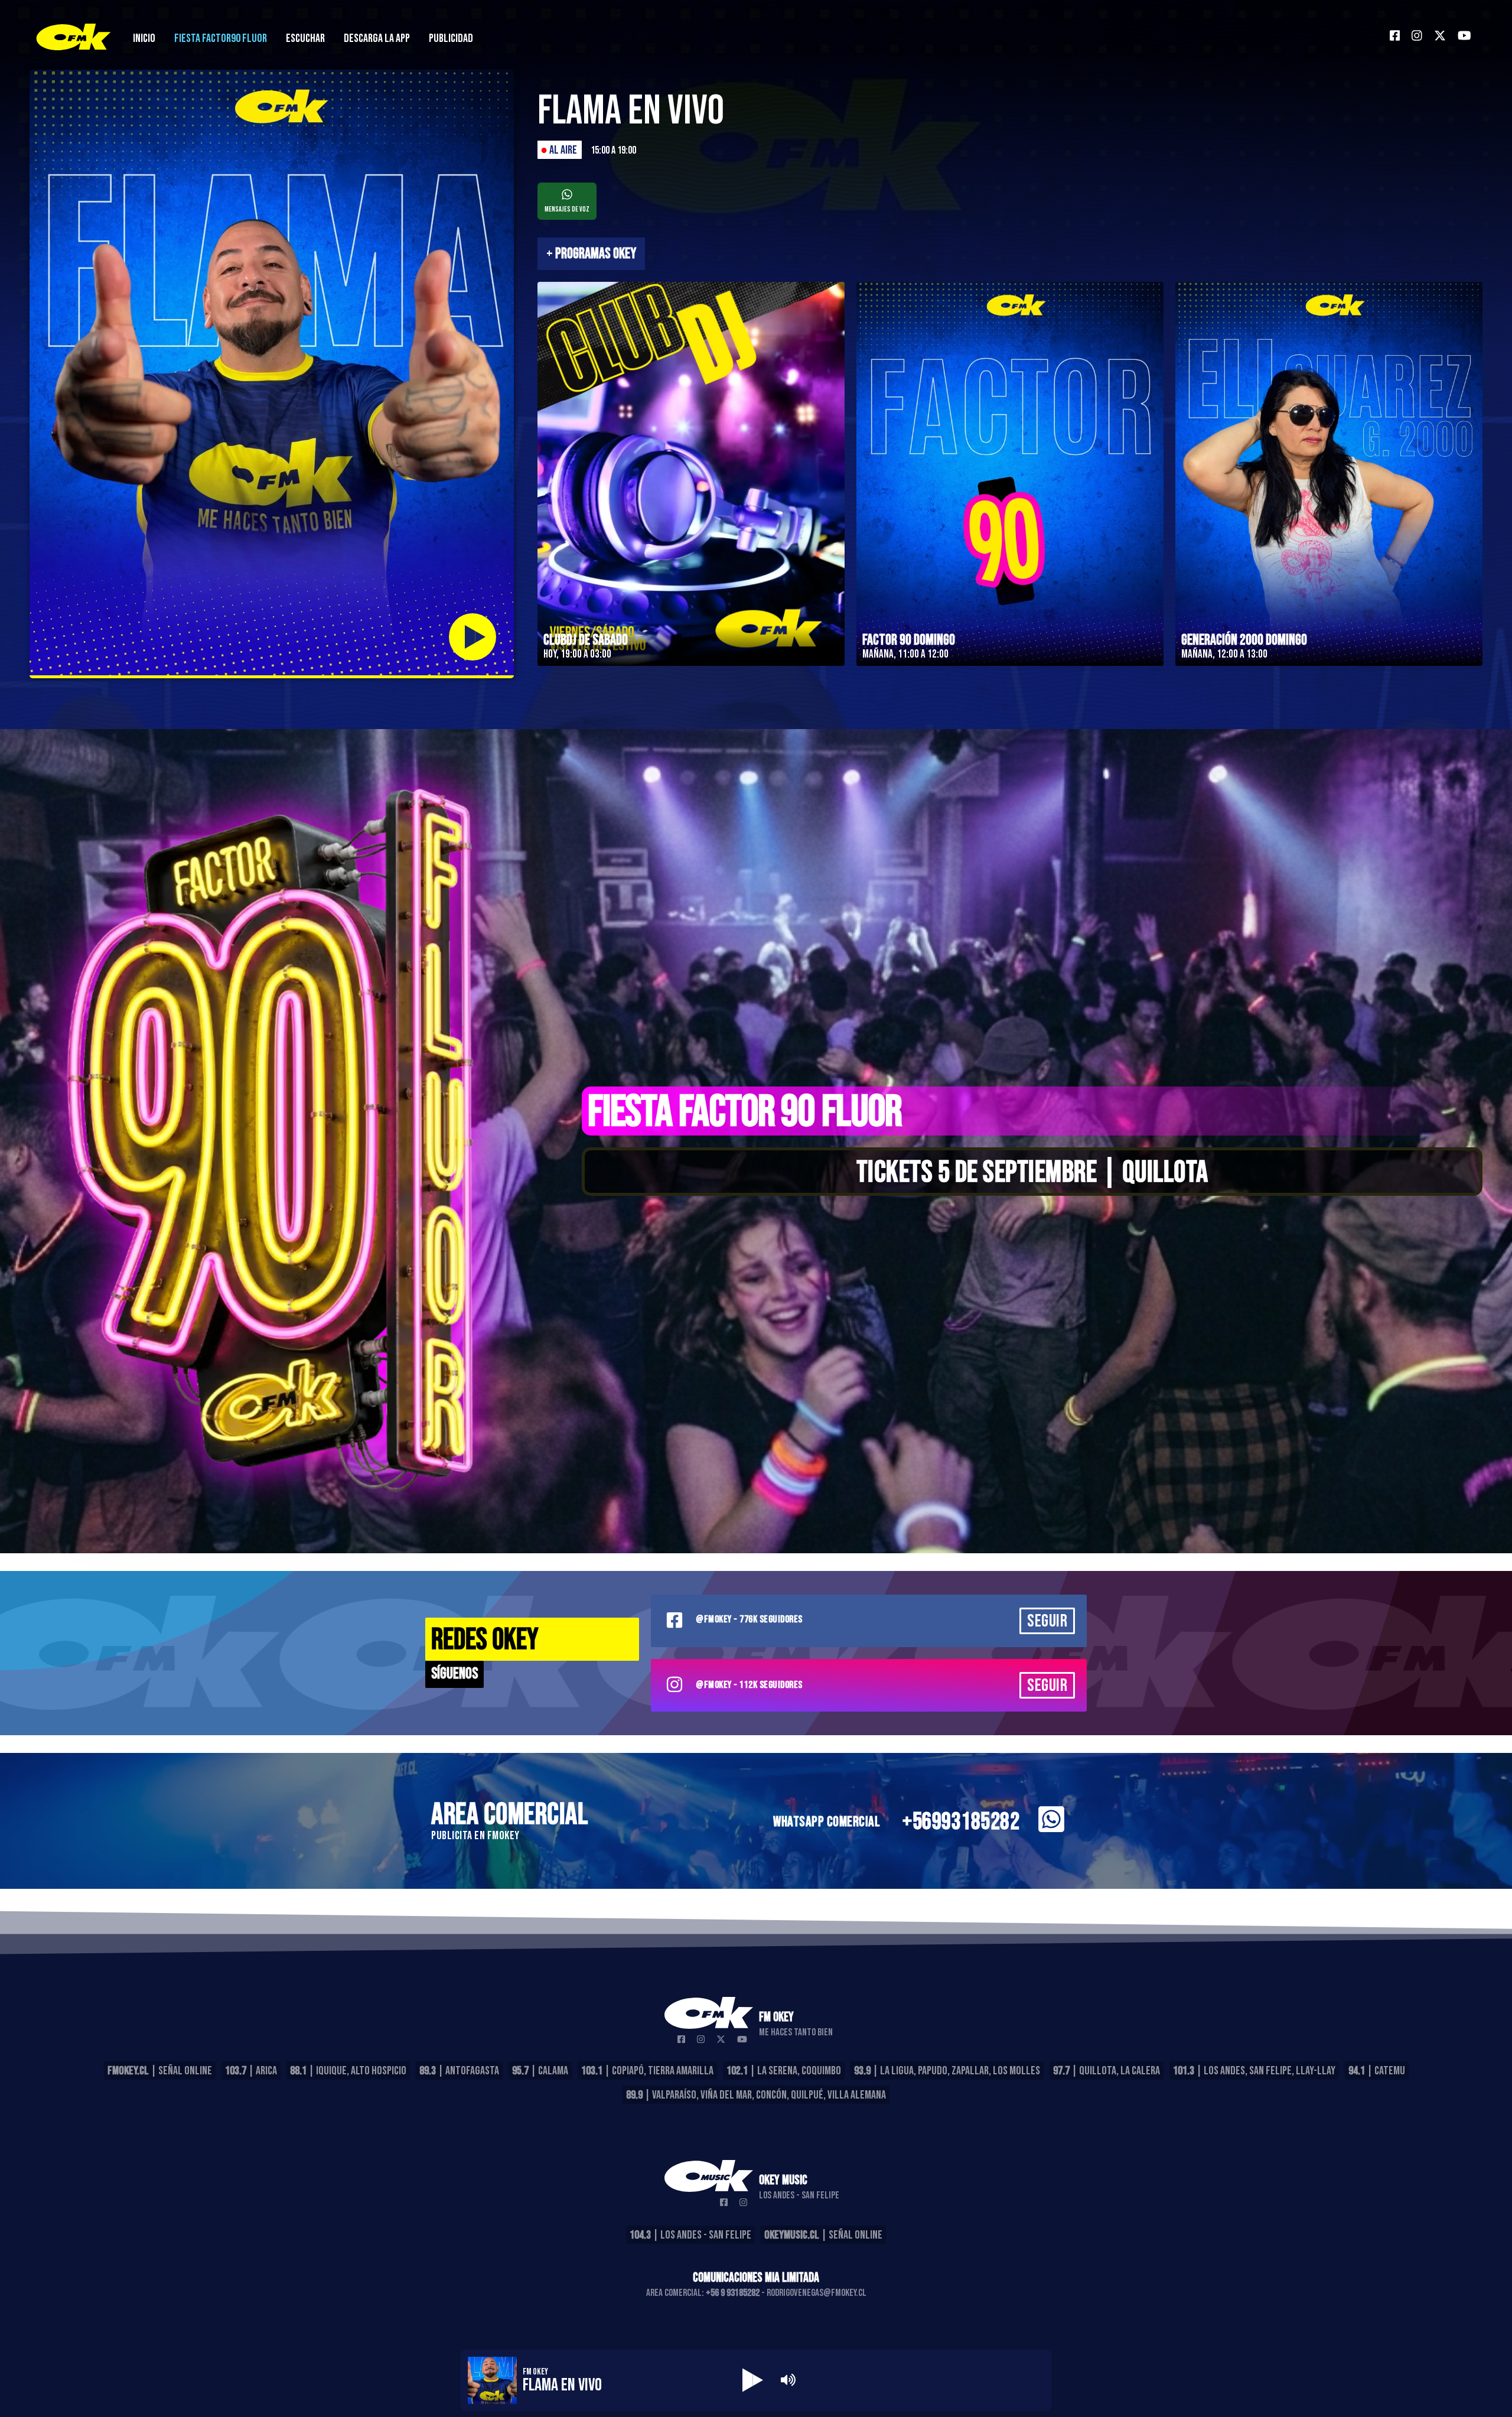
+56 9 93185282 (733, 2293)
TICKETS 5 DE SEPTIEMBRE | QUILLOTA (1032, 1173)
